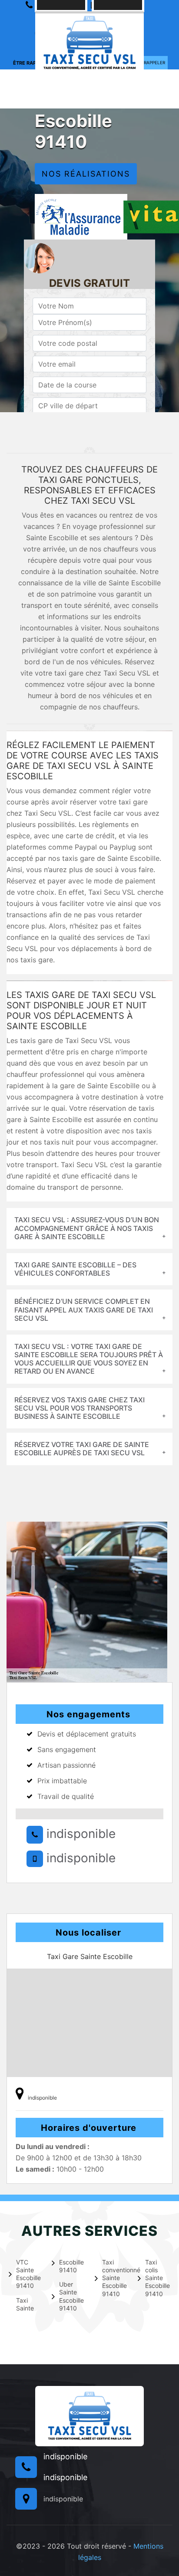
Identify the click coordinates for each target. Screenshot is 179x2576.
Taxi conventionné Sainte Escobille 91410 (115, 2278)
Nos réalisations (86, 174)
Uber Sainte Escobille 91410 (71, 2296)
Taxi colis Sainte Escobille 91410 (157, 2278)
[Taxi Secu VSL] (89, 42)
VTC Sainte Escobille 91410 (28, 2274)
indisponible (79, 1834)
